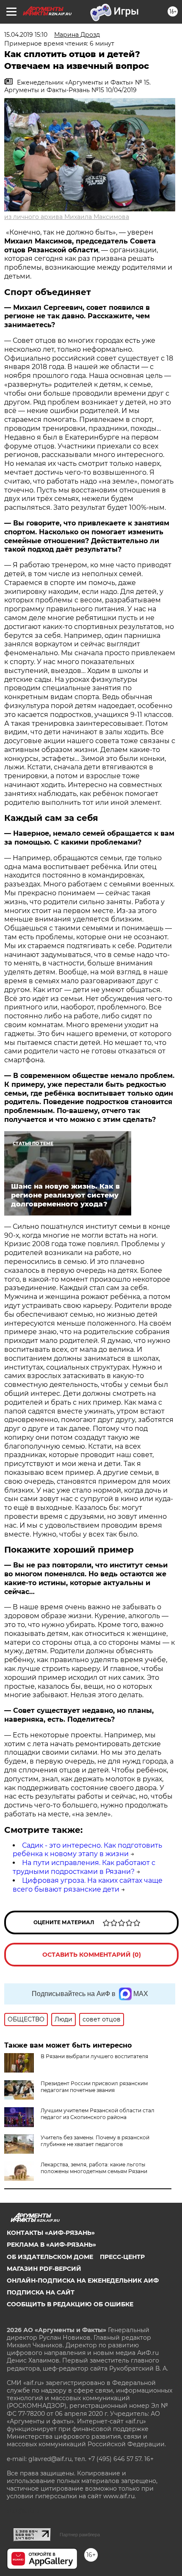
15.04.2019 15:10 (26, 35)
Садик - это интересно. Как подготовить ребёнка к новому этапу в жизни (87, 1850)
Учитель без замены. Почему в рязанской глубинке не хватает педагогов (95, 2141)
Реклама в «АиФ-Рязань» (51, 2245)
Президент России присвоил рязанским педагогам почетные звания (94, 2087)
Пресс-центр (122, 2257)
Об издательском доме (50, 2257)
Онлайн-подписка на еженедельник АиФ (83, 2281)
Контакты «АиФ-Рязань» (51, 2233)
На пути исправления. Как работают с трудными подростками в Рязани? (84, 1867)
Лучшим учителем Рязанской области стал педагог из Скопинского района (98, 2114)
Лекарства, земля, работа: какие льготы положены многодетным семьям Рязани (94, 2168)
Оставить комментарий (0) (92, 1955)
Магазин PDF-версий (44, 2269)
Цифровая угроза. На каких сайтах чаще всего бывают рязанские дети (88, 1885)
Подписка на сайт (41, 2292)
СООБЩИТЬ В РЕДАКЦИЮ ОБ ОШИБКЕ (70, 2304)
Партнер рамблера (80, 2535)
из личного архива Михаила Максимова (67, 217)
